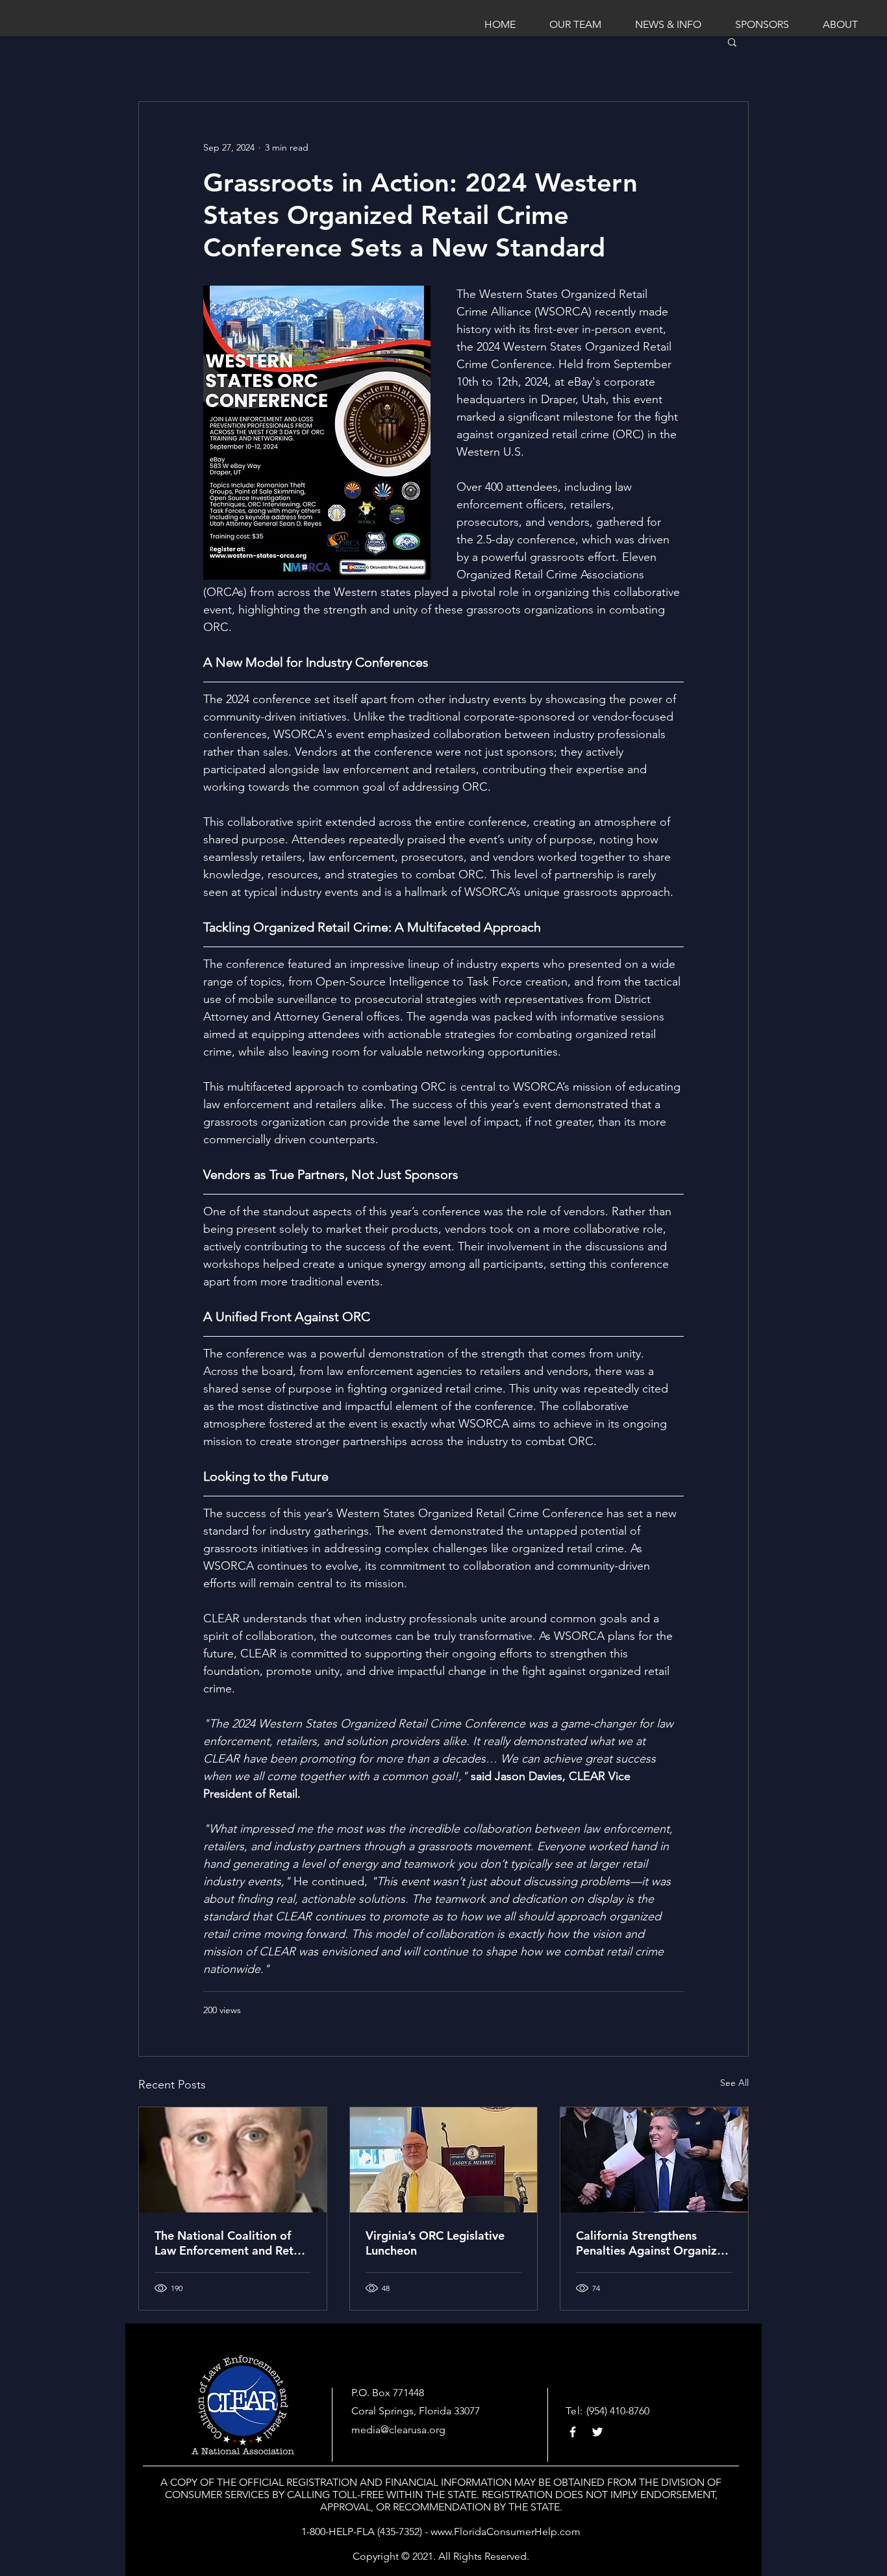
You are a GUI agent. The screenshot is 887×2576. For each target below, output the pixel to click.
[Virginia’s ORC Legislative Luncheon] (444, 2160)
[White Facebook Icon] (573, 2432)
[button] (732, 42)
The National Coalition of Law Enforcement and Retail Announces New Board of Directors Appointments (231, 2243)
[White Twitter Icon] (597, 2432)
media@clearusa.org (398, 2430)
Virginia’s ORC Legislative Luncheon (435, 2243)
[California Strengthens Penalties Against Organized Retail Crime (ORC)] (654, 2160)
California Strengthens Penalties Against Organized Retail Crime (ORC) (653, 2243)
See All (734, 2083)
